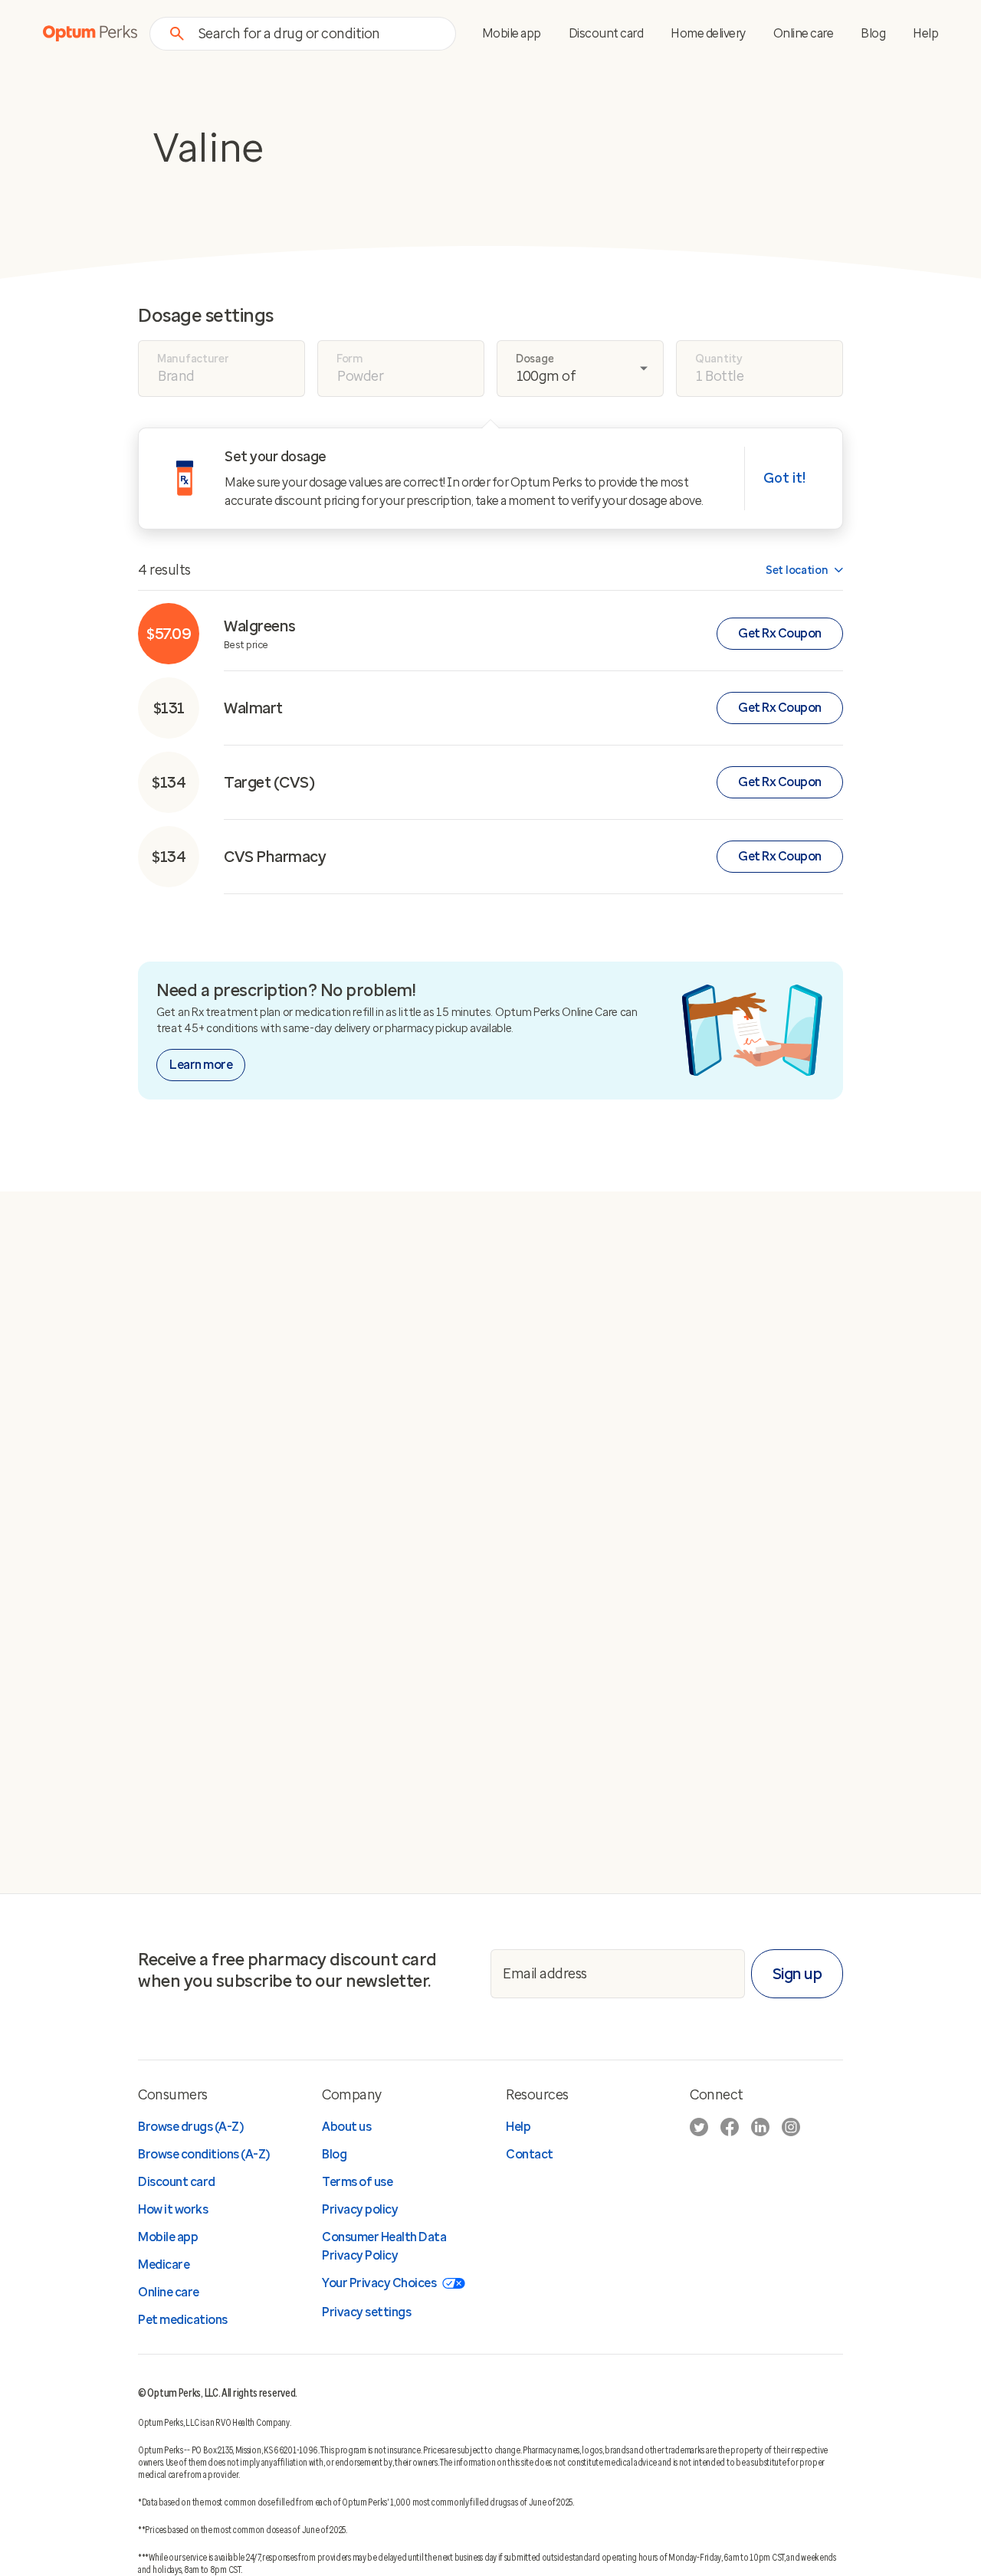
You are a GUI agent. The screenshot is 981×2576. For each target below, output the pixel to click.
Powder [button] (360, 376)
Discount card (606, 33)
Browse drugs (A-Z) (190, 2127)
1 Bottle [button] (720, 376)
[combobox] (318, 33)
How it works (173, 2209)
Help (925, 33)
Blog (873, 33)
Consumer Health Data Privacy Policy (384, 2246)
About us (346, 2127)
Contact (530, 2154)
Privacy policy (360, 2209)
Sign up (797, 1974)
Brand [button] (176, 376)
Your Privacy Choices (379, 2283)
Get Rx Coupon (780, 633)
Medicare (164, 2265)
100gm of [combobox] (546, 376)
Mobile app (512, 33)
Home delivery (708, 33)
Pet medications (183, 2320)
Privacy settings (366, 2312)
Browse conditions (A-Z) (204, 2154)
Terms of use (357, 2182)
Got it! (784, 478)
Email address (545, 1973)
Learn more (201, 1065)
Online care (804, 33)
